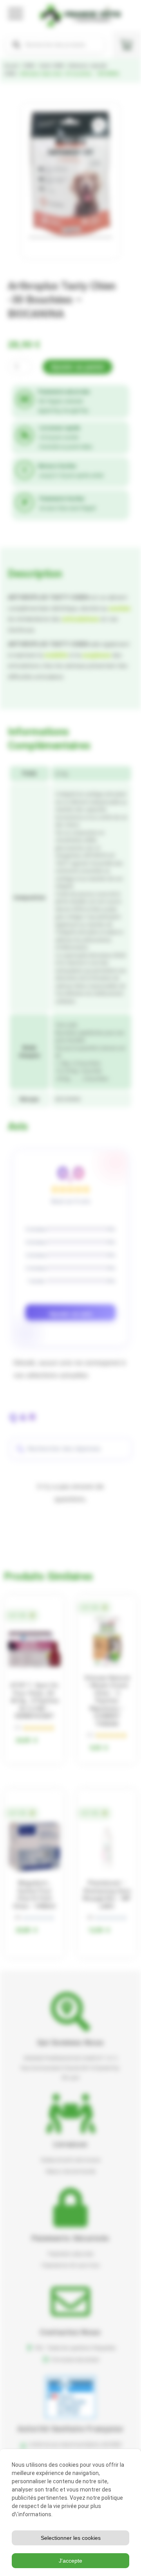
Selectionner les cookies (71, 2538)
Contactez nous (70, 2332)
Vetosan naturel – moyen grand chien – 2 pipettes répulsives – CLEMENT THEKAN (107, 1701)
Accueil (11, 66)
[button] (99, 125)
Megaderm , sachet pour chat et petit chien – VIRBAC (34, 1895)
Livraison (71, 2144)
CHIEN (29, 66)
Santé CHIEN (52, 66)
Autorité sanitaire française (70, 2429)
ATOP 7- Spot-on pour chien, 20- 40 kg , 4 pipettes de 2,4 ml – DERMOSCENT (34, 1701)
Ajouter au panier (78, 367)
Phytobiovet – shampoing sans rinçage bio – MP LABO (107, 1895)
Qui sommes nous (71, 2042)
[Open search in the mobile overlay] (55, 45)
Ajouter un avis (71, 1314)
